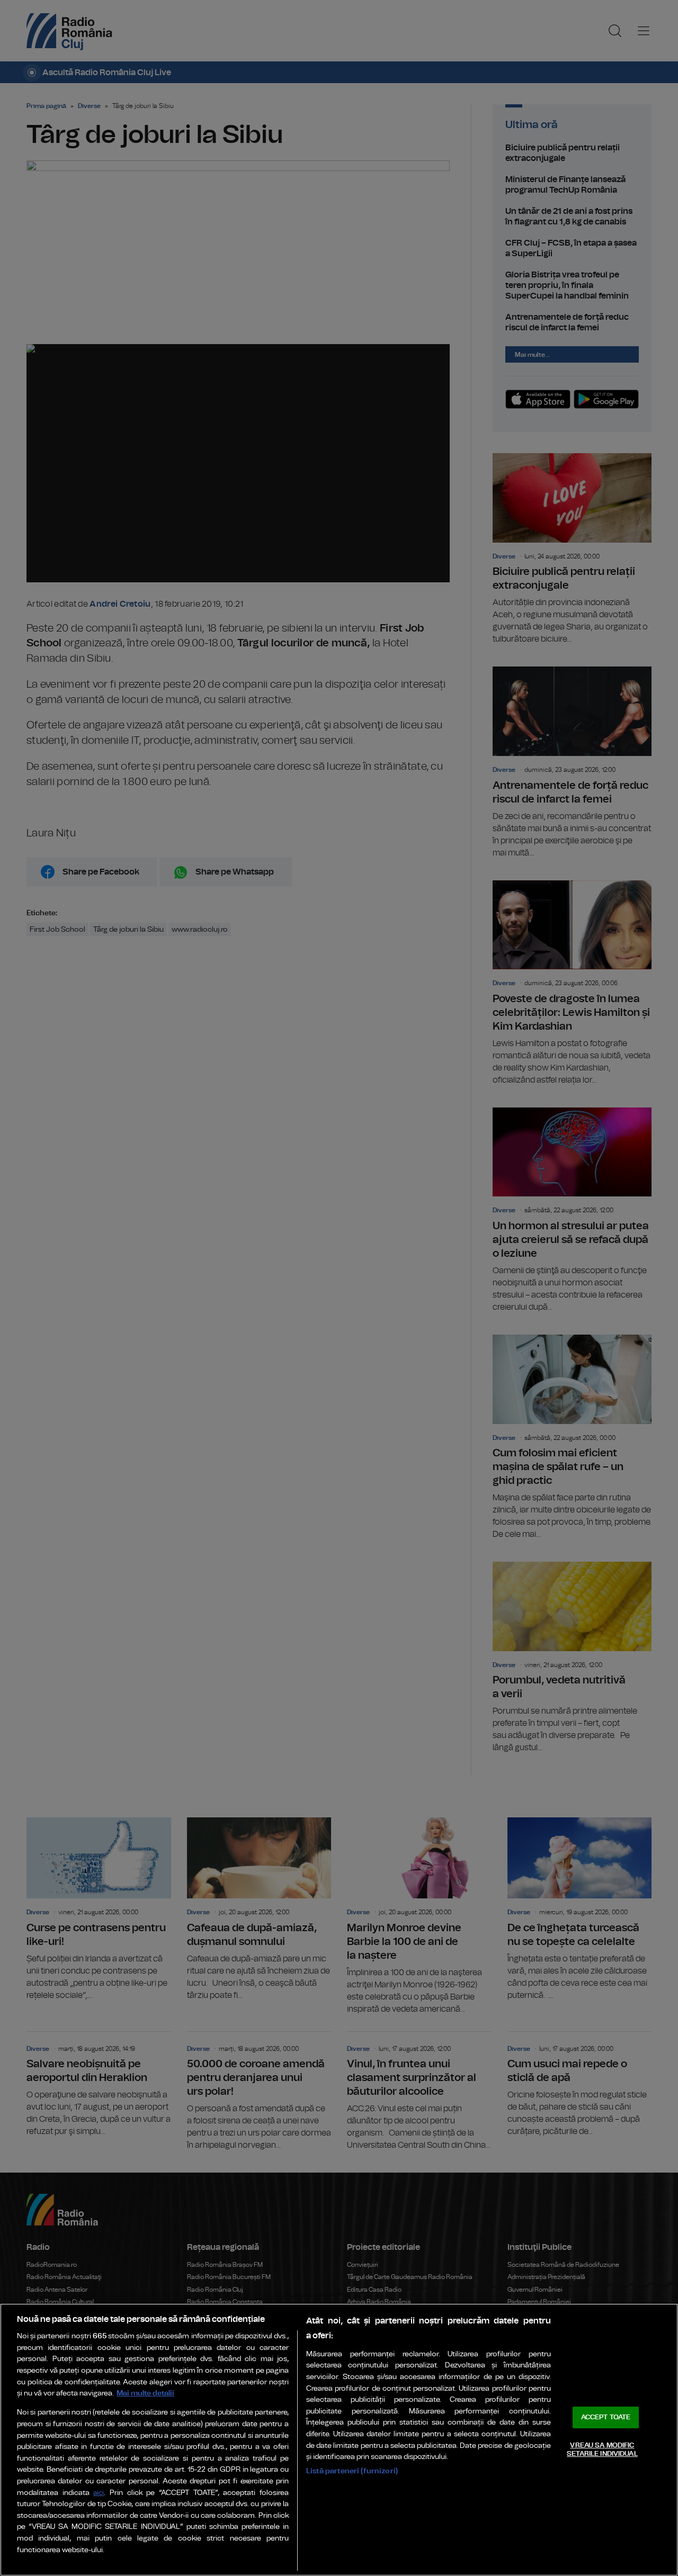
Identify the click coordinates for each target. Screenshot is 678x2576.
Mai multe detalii (145, 2393)
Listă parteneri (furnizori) (352, 2471)
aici (99, 2493)
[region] (339, 2440)
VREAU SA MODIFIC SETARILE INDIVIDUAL (602, 2450)
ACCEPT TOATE (606, 2417)
